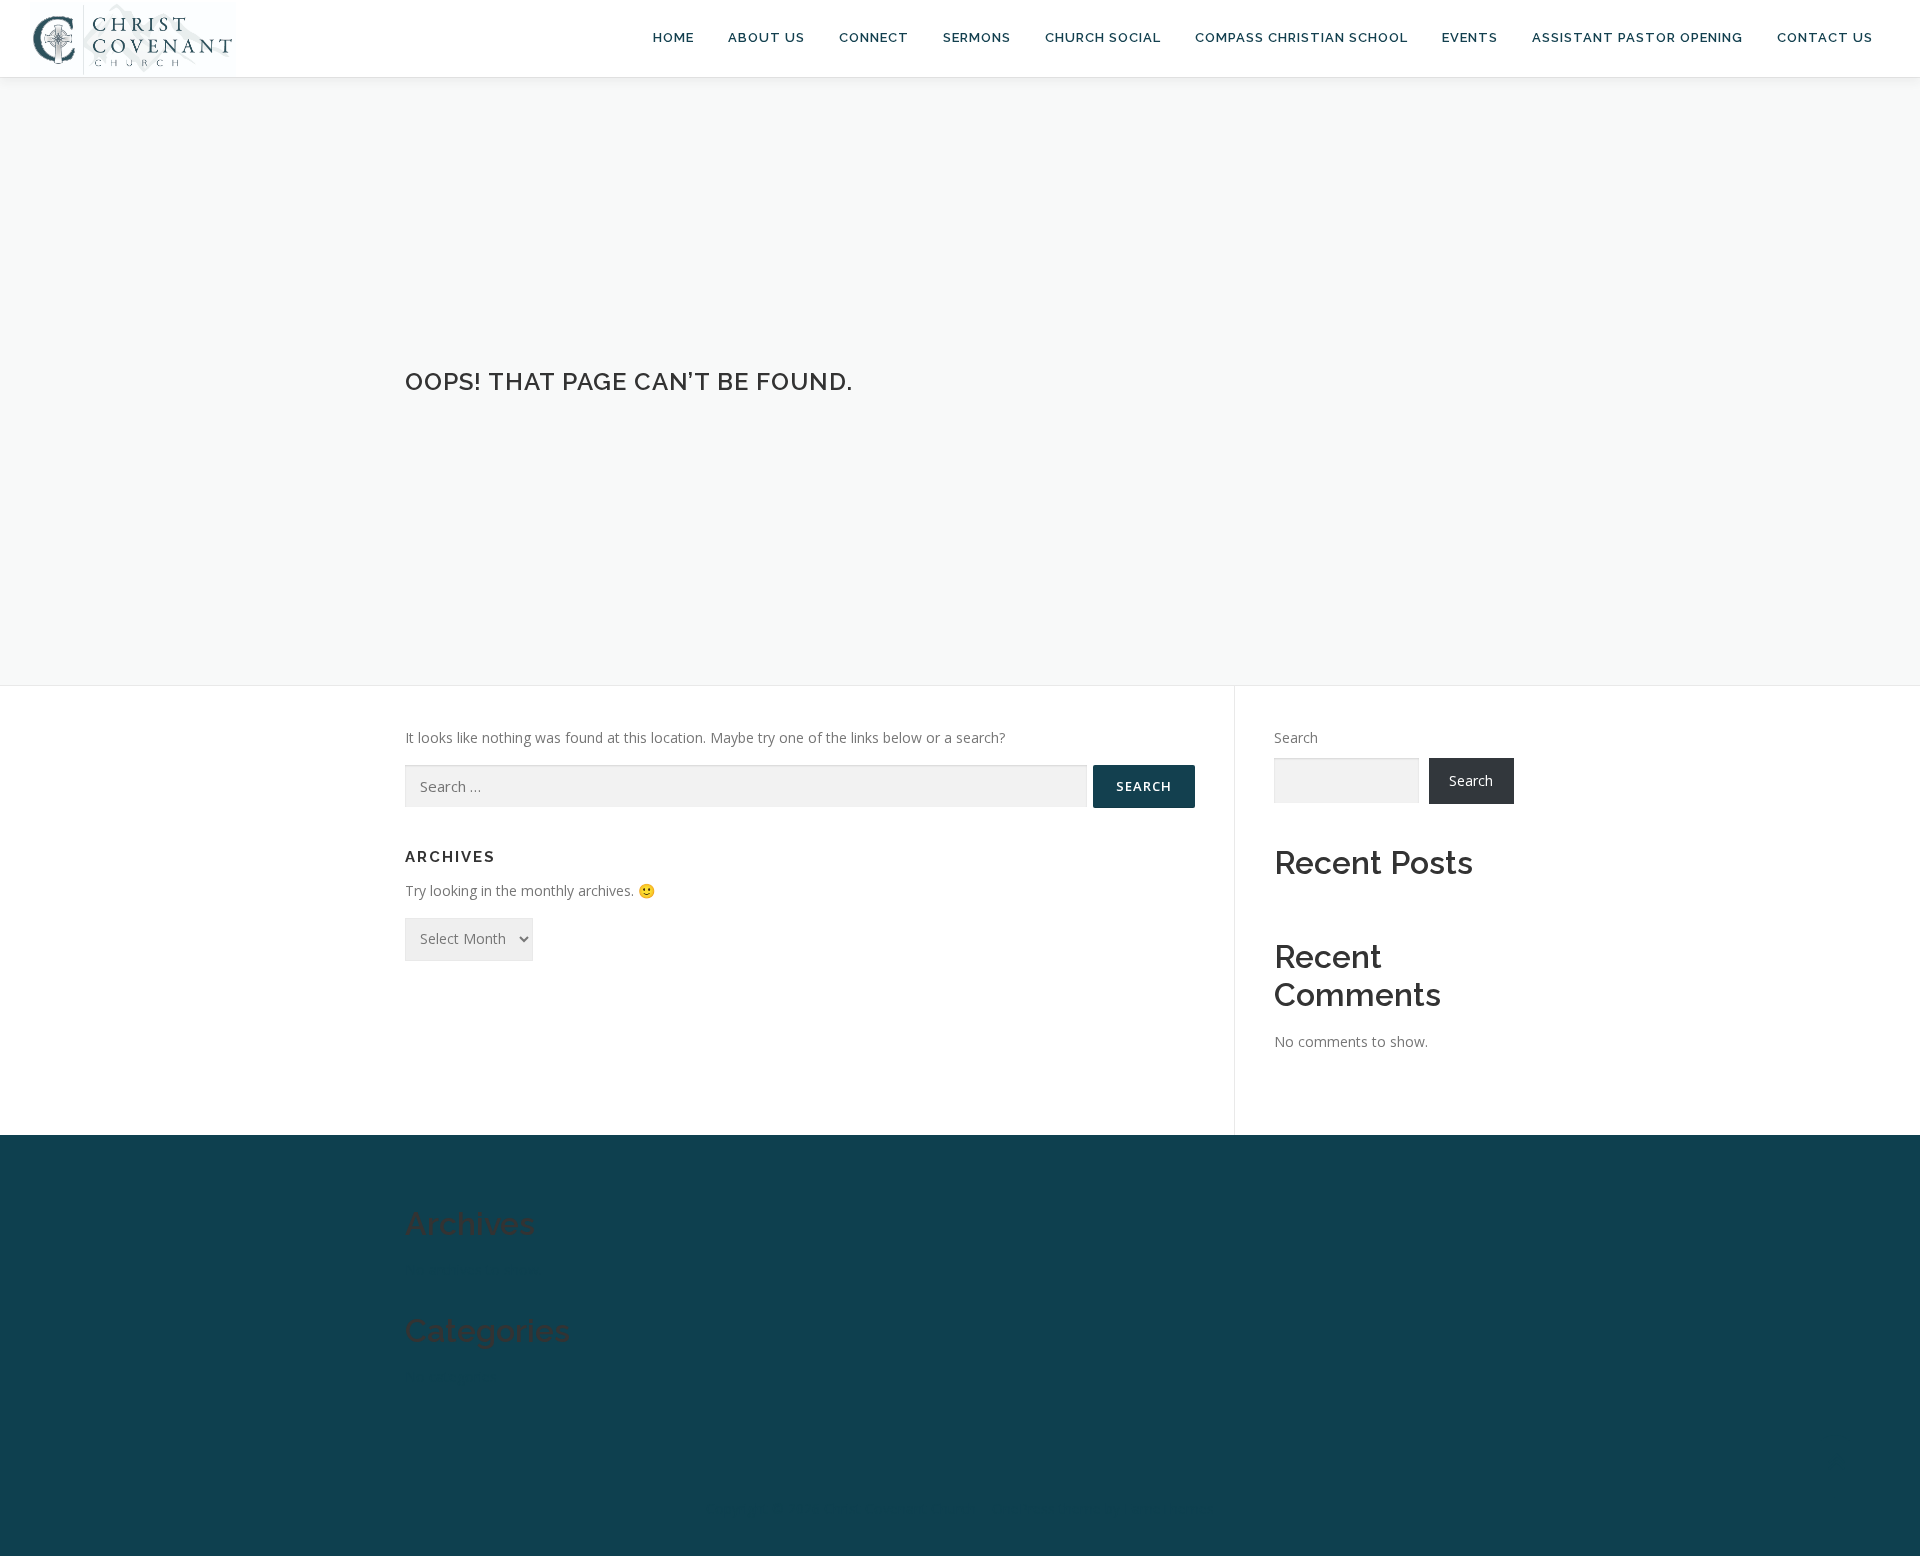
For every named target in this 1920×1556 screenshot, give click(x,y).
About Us (766, 37)
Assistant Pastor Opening (1637, 37)
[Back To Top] (1835, 1462)
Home (673, 37)
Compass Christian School (1301, 37)
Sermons (977, 37)
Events (1470, 37)
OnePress (1023, 1508)
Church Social (1103, 37)
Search (1296, 737)
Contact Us (1825, 37)
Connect (874, 37)
